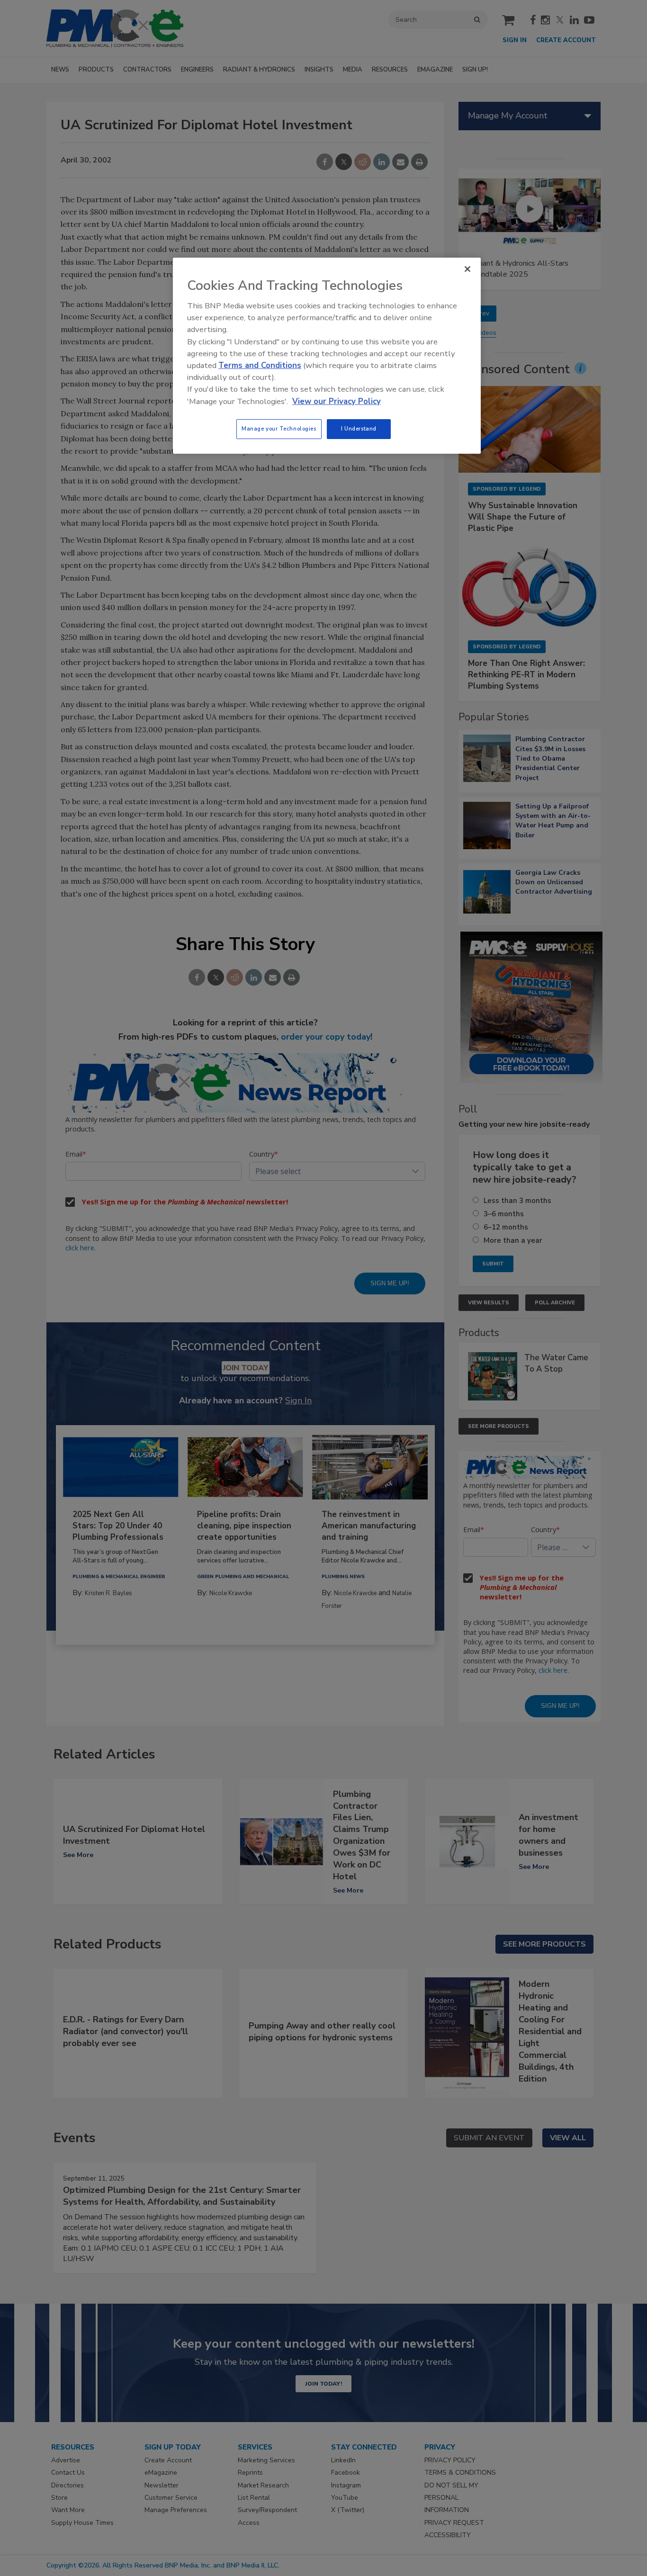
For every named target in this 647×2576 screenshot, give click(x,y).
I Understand (359, 429)
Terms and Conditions (260, 365)
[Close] (467, 269)
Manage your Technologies (279, 429)
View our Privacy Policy (337, 401)
